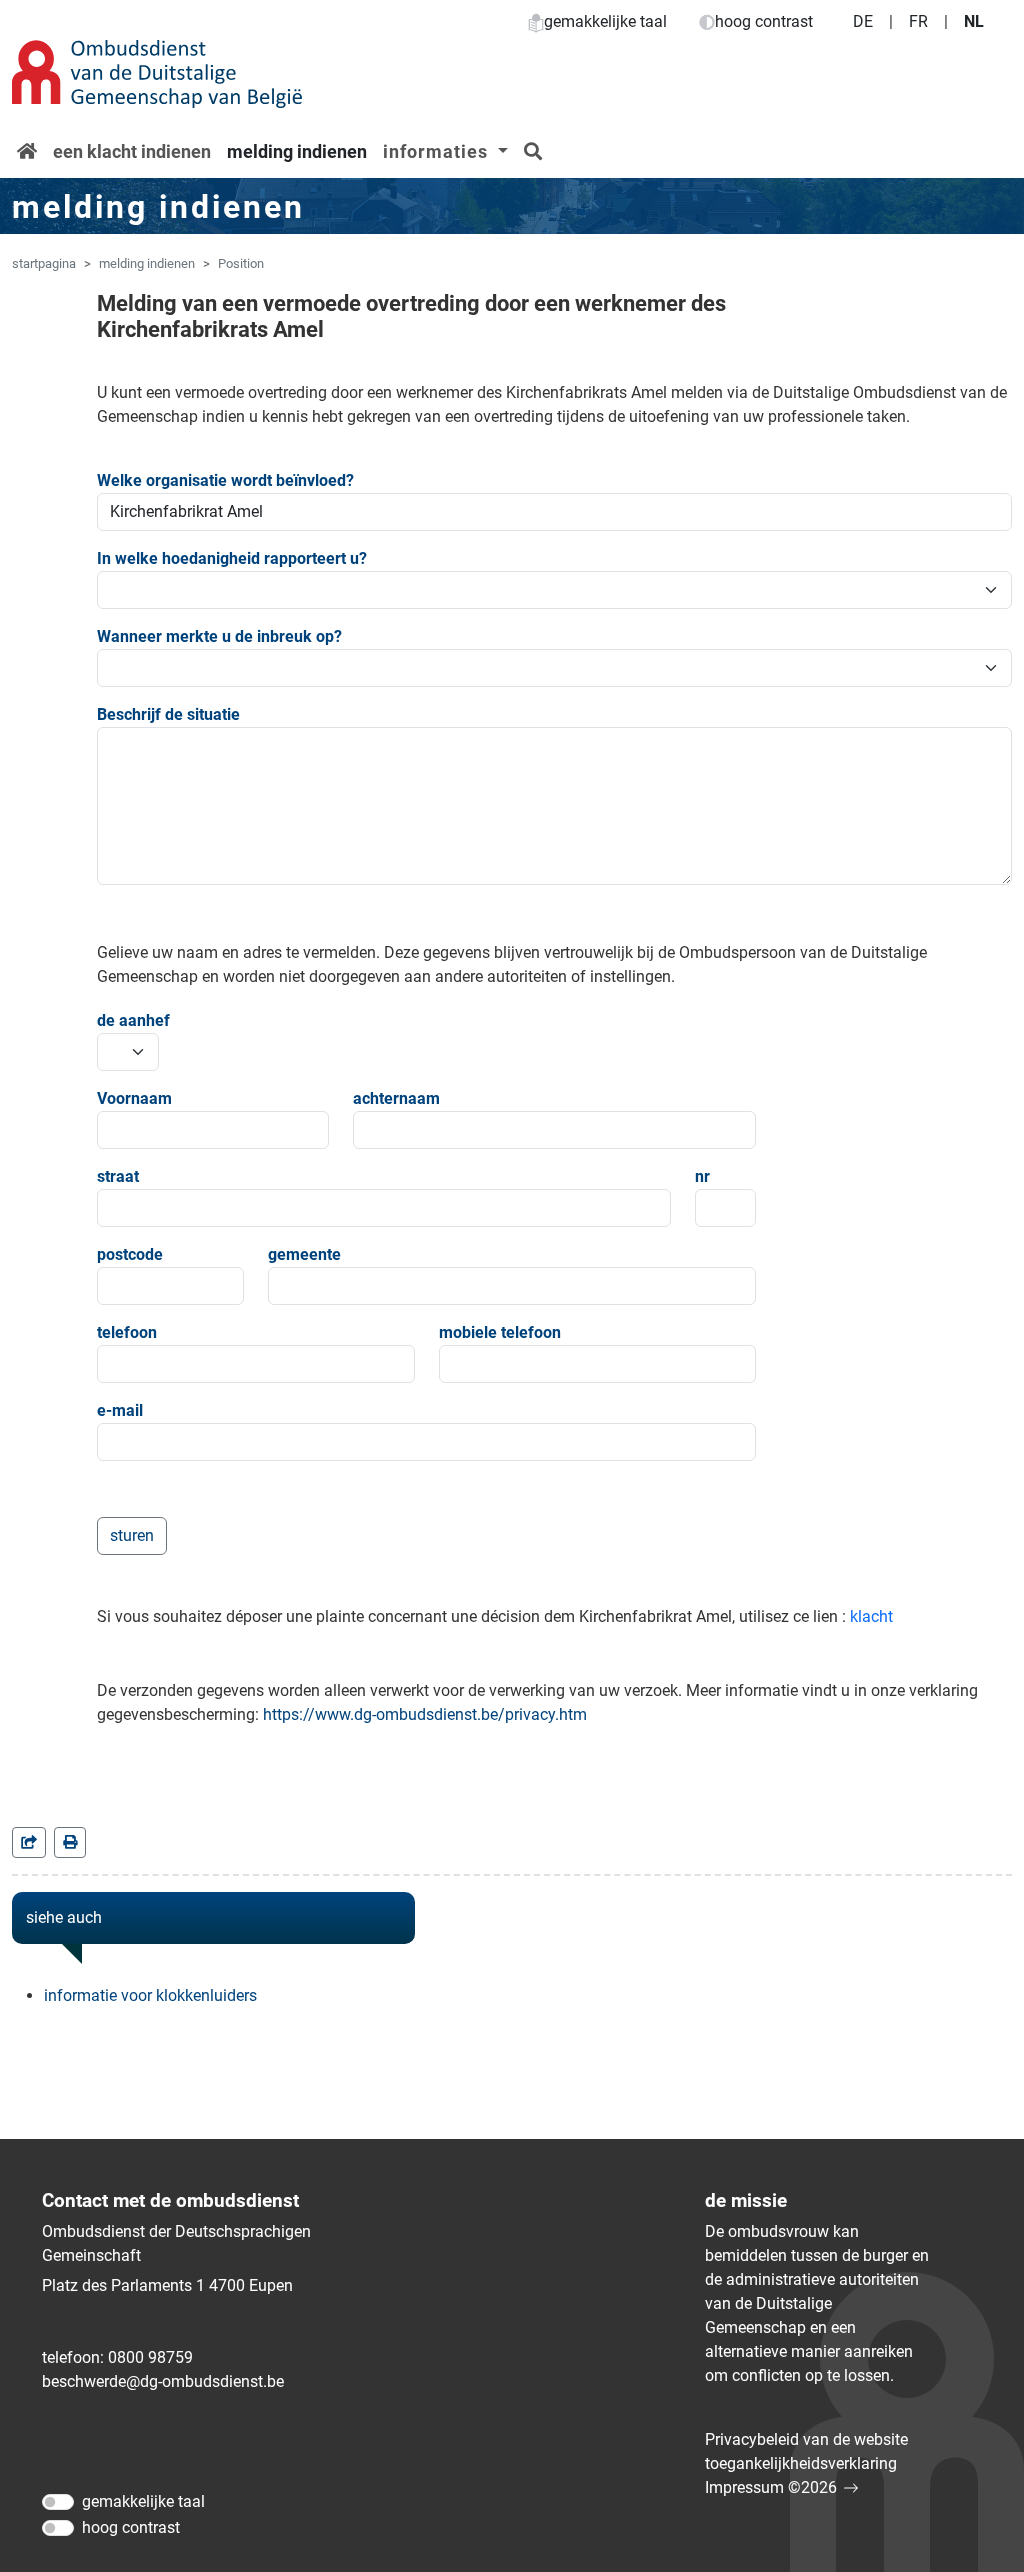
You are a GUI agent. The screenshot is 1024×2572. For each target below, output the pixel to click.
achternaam (396, 1098)
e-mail (120, 1410)
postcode (130, 1254)
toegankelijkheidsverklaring (801, 2463)
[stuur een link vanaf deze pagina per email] (29, 1842)
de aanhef (127, 1020)
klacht (871, 1616)
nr (702, 1176)
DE (863, 21)
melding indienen (297, 151)
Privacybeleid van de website (806, 2439)
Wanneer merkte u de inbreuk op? (219, 636)
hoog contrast (764, 21)
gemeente (304, 1254)
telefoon (127, 1332)
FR (918, 21)
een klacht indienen (132, 151)
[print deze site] (70, 1842)
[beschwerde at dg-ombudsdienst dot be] (163, 2382)
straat (118, 1176)
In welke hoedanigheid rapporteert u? (232, 558)
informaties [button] (438, 151)
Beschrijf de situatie (168, 714)
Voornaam (134, 1098)
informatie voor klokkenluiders (150, 1995)
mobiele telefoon (500, 1332)
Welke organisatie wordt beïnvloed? (225, 480)
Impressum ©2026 (771, 2487)
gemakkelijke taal (605, 21)
